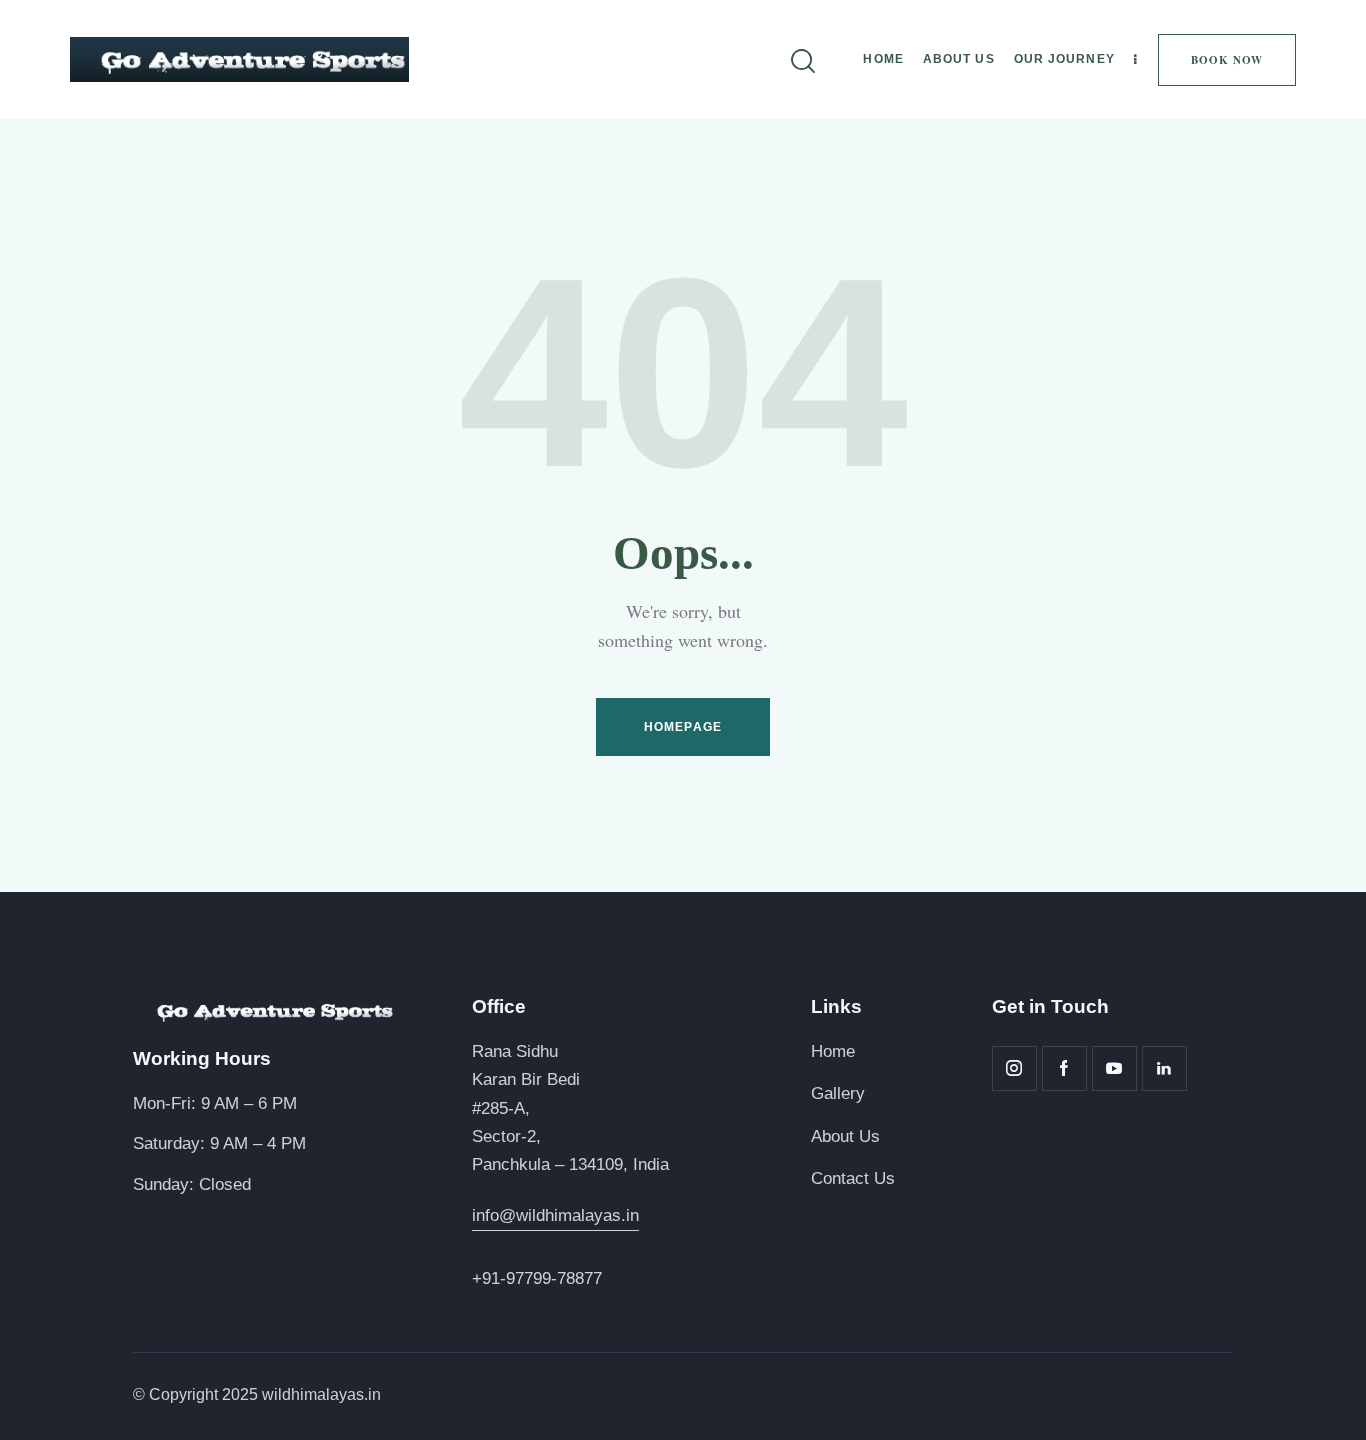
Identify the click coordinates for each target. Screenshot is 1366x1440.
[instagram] (1014, 1068)
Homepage (683, 727)
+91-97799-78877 (537, 1278)
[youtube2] (1114, 1068)
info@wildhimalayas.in (555, 1215)
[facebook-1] (1064, 1068)
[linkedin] (1164, 1068)
